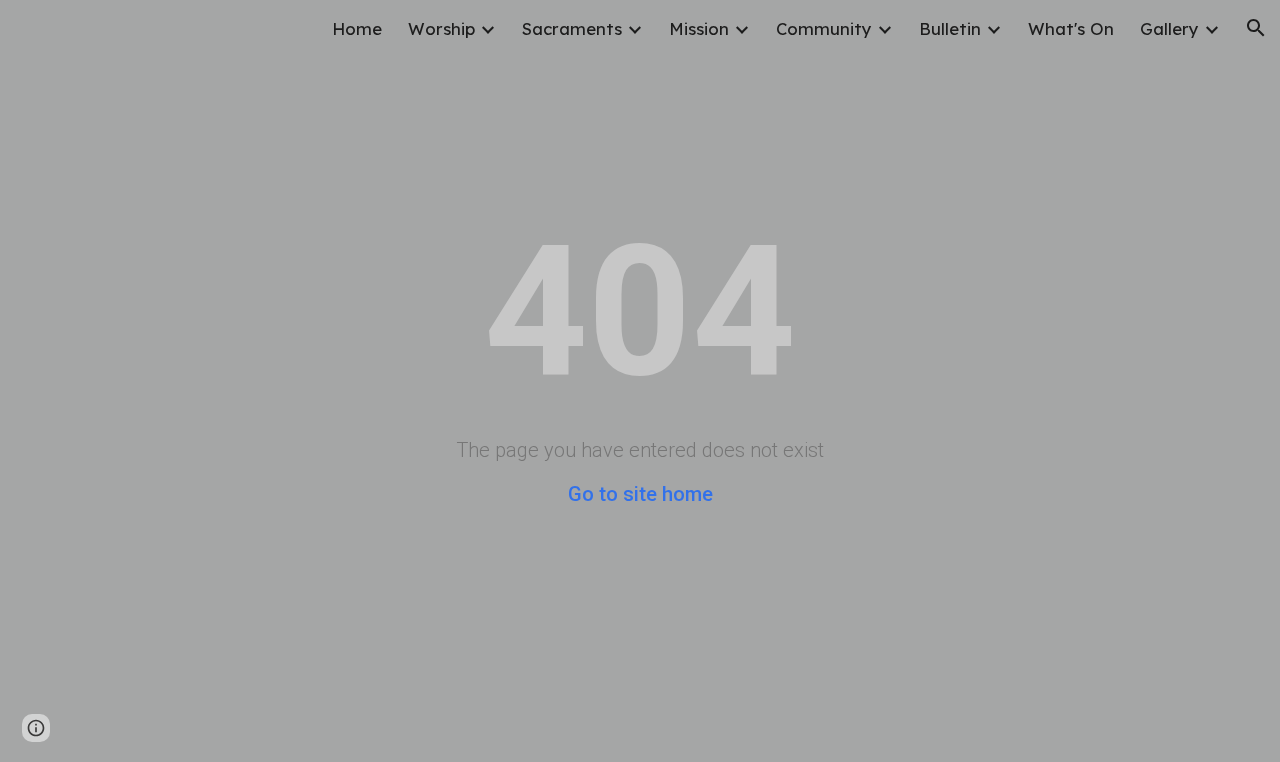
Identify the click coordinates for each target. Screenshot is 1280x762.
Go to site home (640, 494)
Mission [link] (699, 28)
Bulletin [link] (950, 28)
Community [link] (824, 28)
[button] (1256, 28)
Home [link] (357, 28)
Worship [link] (441, 28)
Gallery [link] (1169, 28)
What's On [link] (1071, 28)
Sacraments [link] (572, 28)
